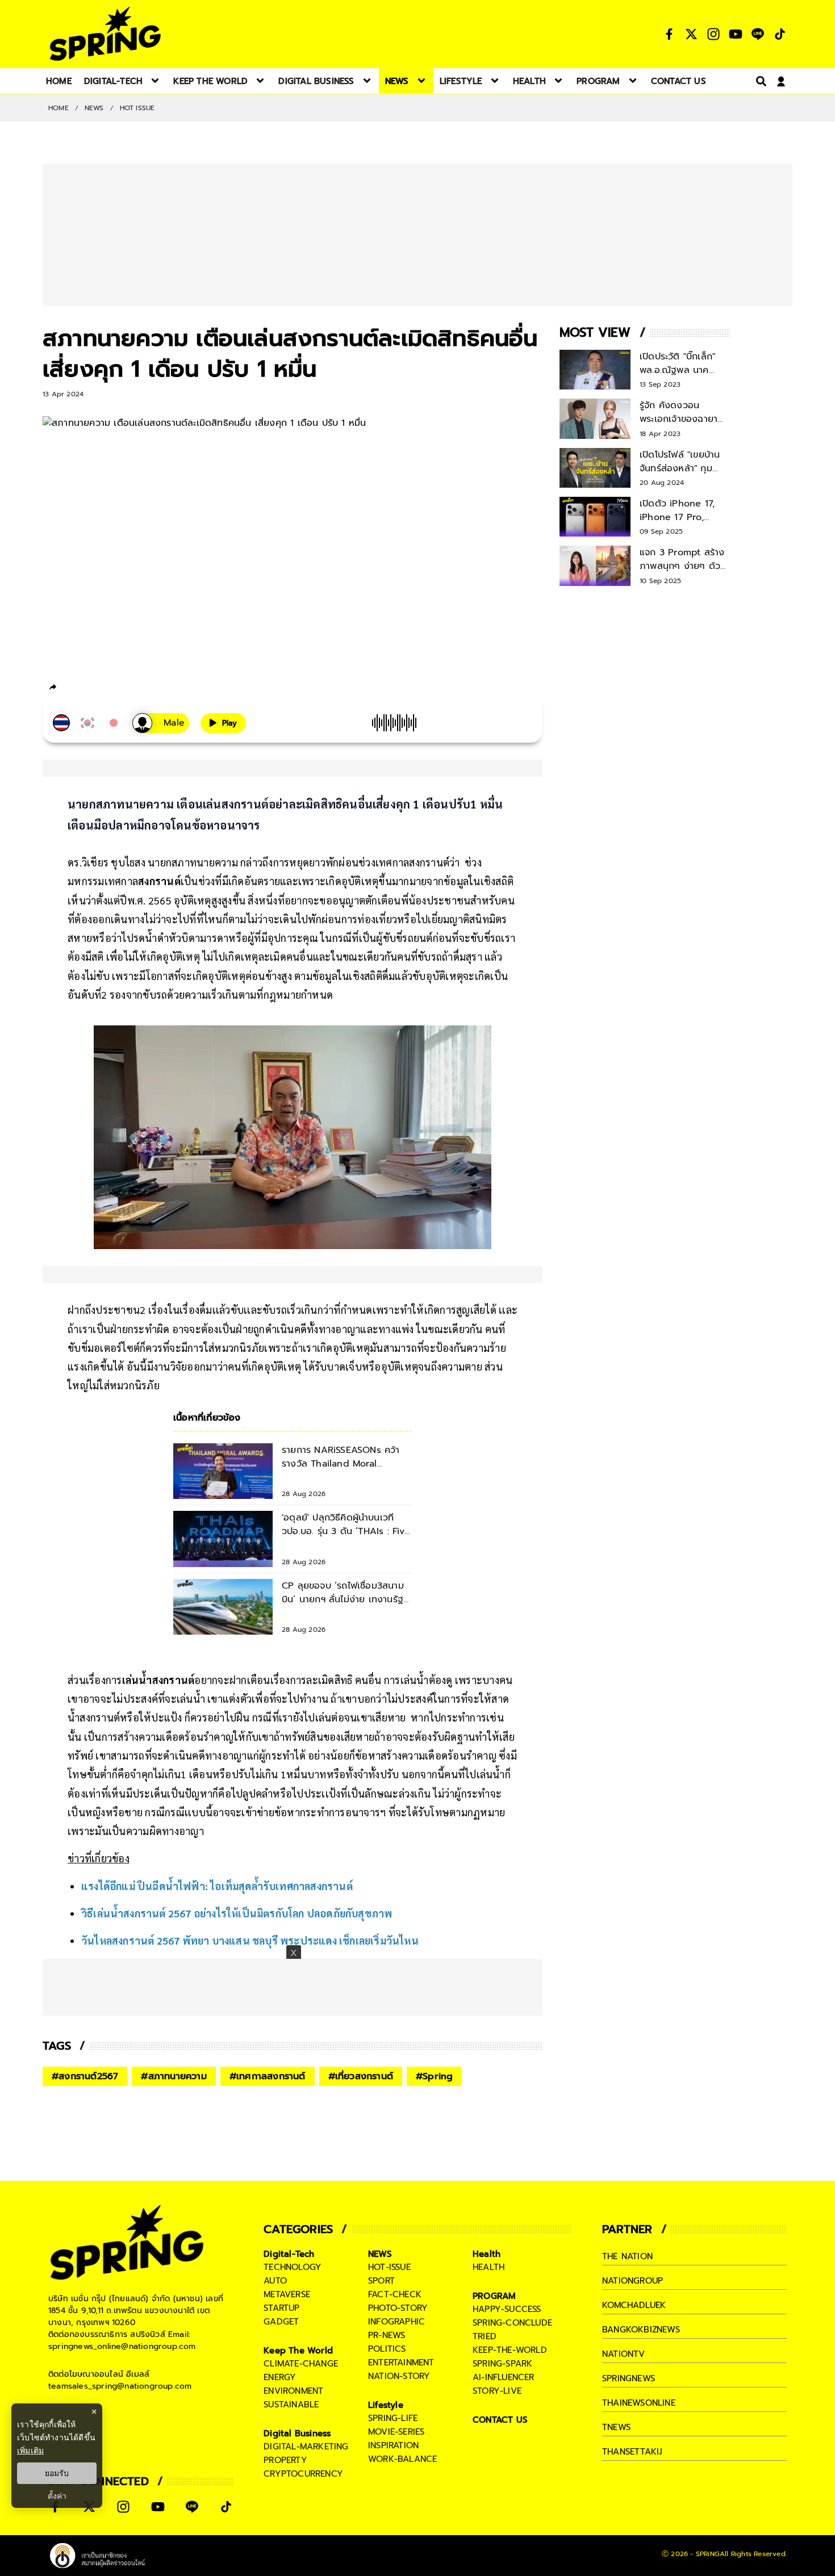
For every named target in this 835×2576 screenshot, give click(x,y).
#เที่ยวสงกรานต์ (361, 2076)
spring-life (393, 2418)
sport (381, 2281)
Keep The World (298, 2351)
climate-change (301, 2364)
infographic (396, 2322)
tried (485, 2336)
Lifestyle (386, 2405)
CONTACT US (500, 2420)
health (489, 2267)
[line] (114, 689)
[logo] (105, 34)
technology (293, 2267)
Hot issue (137, 108)
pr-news (387, 2335)
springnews (629, 2378)
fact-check (395, 2294)
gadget (281, 2322)
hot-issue (389, 2267)
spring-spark (502, 2364)
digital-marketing (306, 2447)
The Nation (627, 2256)
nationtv (624, 2354)
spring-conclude (512, 2323)
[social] (669, 34)
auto (275, 2281)
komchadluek (634, 2305)
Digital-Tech (289, 2254)
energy (280, 2377)
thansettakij (632, 2452)
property (285, 2460)
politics (387, 2349)
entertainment (401, 2363)
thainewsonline (639, 2403)
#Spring (434, 2076)
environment (293, 2391)
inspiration (393, 2445)
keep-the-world (510, 2350)
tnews (616, 2427)
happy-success (507, 2309)
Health (487, 2254)
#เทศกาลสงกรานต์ (268, 2076)
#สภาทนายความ (174, 2076)
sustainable (291, 2405)
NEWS (94, 108)
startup (281, 2308)
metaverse (287, 2294)
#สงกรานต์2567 (85, 2076)
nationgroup (632, 2281)
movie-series (396, 2432)
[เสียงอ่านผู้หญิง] (161, 723)
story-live (497, 2391)
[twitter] (94, 687)
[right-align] (759, 81)
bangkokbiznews (641, 2330)
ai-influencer (504, 2377)
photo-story (398, 2308)
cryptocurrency (303, 2474)
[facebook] (74, 689)
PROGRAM (494, 2296)
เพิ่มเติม (30, 2450)
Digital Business (297, 2433)
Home (59, 108)
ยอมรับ (57, 2473)
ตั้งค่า (57, 2496)
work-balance (402, 2459)
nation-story (399, 2376)
